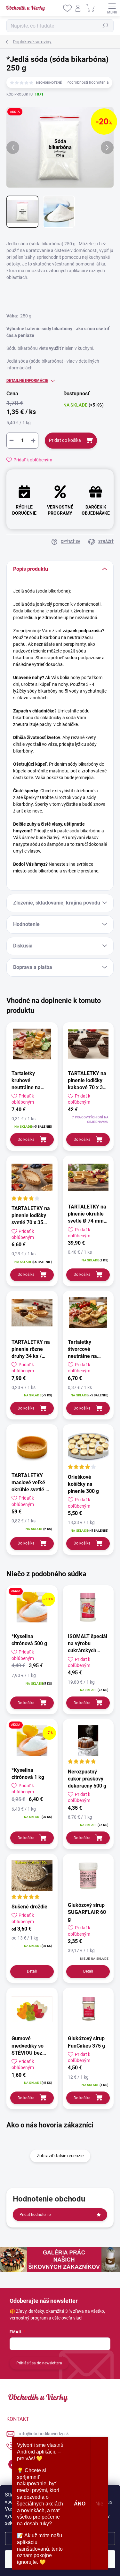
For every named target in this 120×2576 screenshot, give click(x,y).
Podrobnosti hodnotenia (88, 82)
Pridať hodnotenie (35, 2215)
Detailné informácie (27, 381)
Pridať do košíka (65, 440)
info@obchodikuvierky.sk (44, 2434)
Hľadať (105, 26)
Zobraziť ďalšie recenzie (60, 2156)
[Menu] (112, 8)
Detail (32, 1971)
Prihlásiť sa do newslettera (39, 2363)
